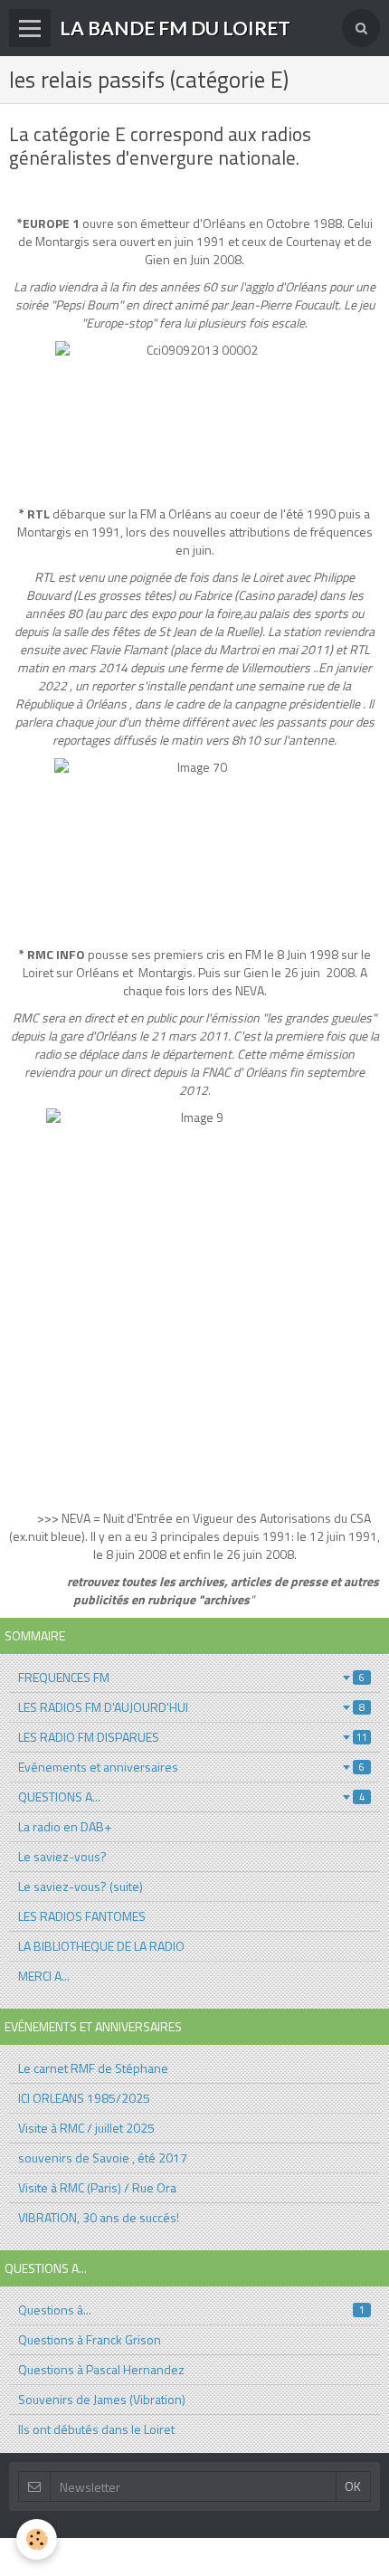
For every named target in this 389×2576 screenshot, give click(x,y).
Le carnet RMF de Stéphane (93, 2068)
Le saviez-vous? (62, 1856)
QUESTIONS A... (191, 1797)
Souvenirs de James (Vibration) (102, 2399)
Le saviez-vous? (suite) (81, 1886)
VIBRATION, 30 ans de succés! (99, 2217)
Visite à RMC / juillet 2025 (86, 2128)
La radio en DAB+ (65, 1826)
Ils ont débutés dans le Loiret (96, 2429)
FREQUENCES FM (191, 1677)
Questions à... (191, 2310)
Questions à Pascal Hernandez (101, 2369)
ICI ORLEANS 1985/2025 (84, 2098)
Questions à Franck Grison (90, 2339)
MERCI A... (44, 1976)
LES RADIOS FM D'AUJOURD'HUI (191, 1707)
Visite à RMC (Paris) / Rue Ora (97, 2187)
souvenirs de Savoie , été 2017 (103, 2158)
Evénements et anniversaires (191, 1767)
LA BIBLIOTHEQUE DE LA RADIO (101, 1946)
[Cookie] (37, 2539)
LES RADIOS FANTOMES (82, 1916)
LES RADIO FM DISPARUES (193, 1737)
